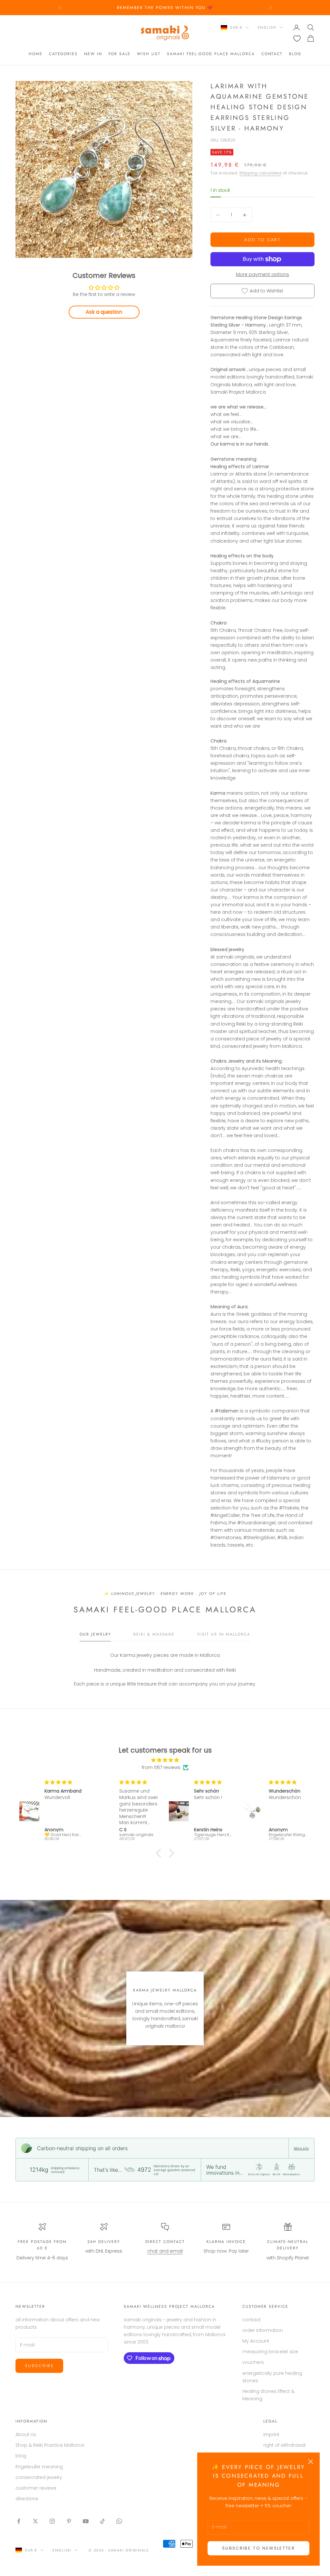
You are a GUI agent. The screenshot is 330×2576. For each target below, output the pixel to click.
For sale (120, 54)
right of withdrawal (284, 2445)
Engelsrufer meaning (39, 2467)
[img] (165, 1760)
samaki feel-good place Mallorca (211, 54)
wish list (149, 54)
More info (301, 2148)
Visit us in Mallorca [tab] (224, 1634)
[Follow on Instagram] (52, 2521)
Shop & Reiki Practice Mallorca (50, 2445)
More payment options (262, 274)
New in (93, 54)
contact (272, 54)
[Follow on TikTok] (102, 2521)
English (267, 27)
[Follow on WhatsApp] (119, 2521)
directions (27, 2499)
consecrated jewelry (39, 2477)
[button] (160, 1853)
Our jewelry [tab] (95, 1634)
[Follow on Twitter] (35, 2521)
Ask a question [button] (104, 312)
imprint (271, 2434)
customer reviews (36, 2488)
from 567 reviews (161, 1767)
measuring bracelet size (270, 2352)
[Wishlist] (297, 39)
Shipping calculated (260, 173)
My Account (256, 2341)
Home (36, 54)
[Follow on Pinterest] (69, 2521)
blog (295, 54)
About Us (26, 2434)
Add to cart (262, 240)
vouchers (253, 2362)
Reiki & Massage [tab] (154, 1634)
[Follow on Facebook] (19, 2521)
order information (263, 2330)
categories (63, 54)
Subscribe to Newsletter (258, 2548)
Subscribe (39, 2366)
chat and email (165, 2251)
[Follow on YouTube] (86, 2521)
